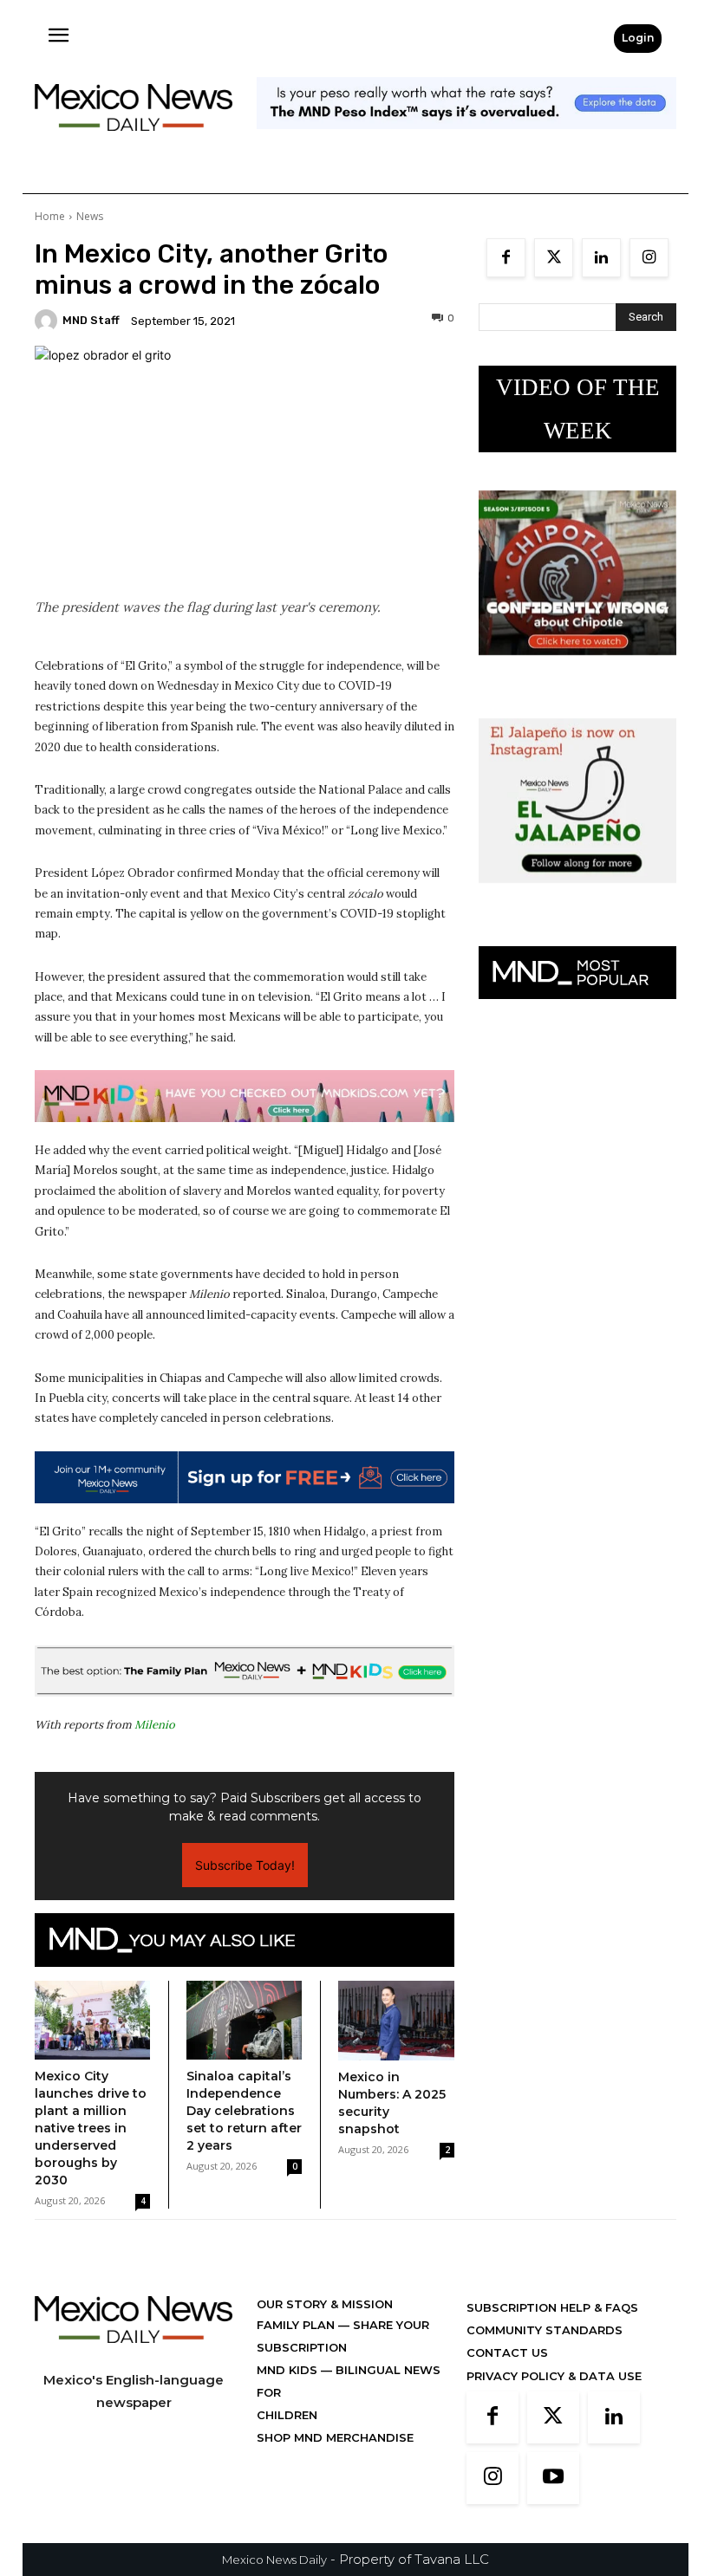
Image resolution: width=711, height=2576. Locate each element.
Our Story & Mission (325, 2304)
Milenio (155, 1725)
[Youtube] (553, 2478)
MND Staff (91, 320)
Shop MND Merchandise (335, 2437)
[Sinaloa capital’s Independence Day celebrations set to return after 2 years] (244, 2021)
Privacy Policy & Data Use (554, 2376)
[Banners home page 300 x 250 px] (577, 668)
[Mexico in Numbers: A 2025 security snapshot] (396, 2021)
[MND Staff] (49, 321)
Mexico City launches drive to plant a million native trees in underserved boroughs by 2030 (91, 2128)
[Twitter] (554, 258)
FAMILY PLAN (297, 2325)
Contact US (507, 2352)
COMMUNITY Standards (545, 2330)
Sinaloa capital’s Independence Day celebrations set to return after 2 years (244, 2111)
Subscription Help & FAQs (552, 2307)
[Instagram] (649, 258)
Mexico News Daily (274, 2560)
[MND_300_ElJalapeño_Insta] (577, 896)
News (90, 216)
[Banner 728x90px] (245, 1096)
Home (50, 216)
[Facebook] (506, 258)
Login (638, 38)
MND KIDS (289, 2370)
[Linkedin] (601, 258)
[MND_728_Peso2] (466, 143)
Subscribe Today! (245, 1865)
